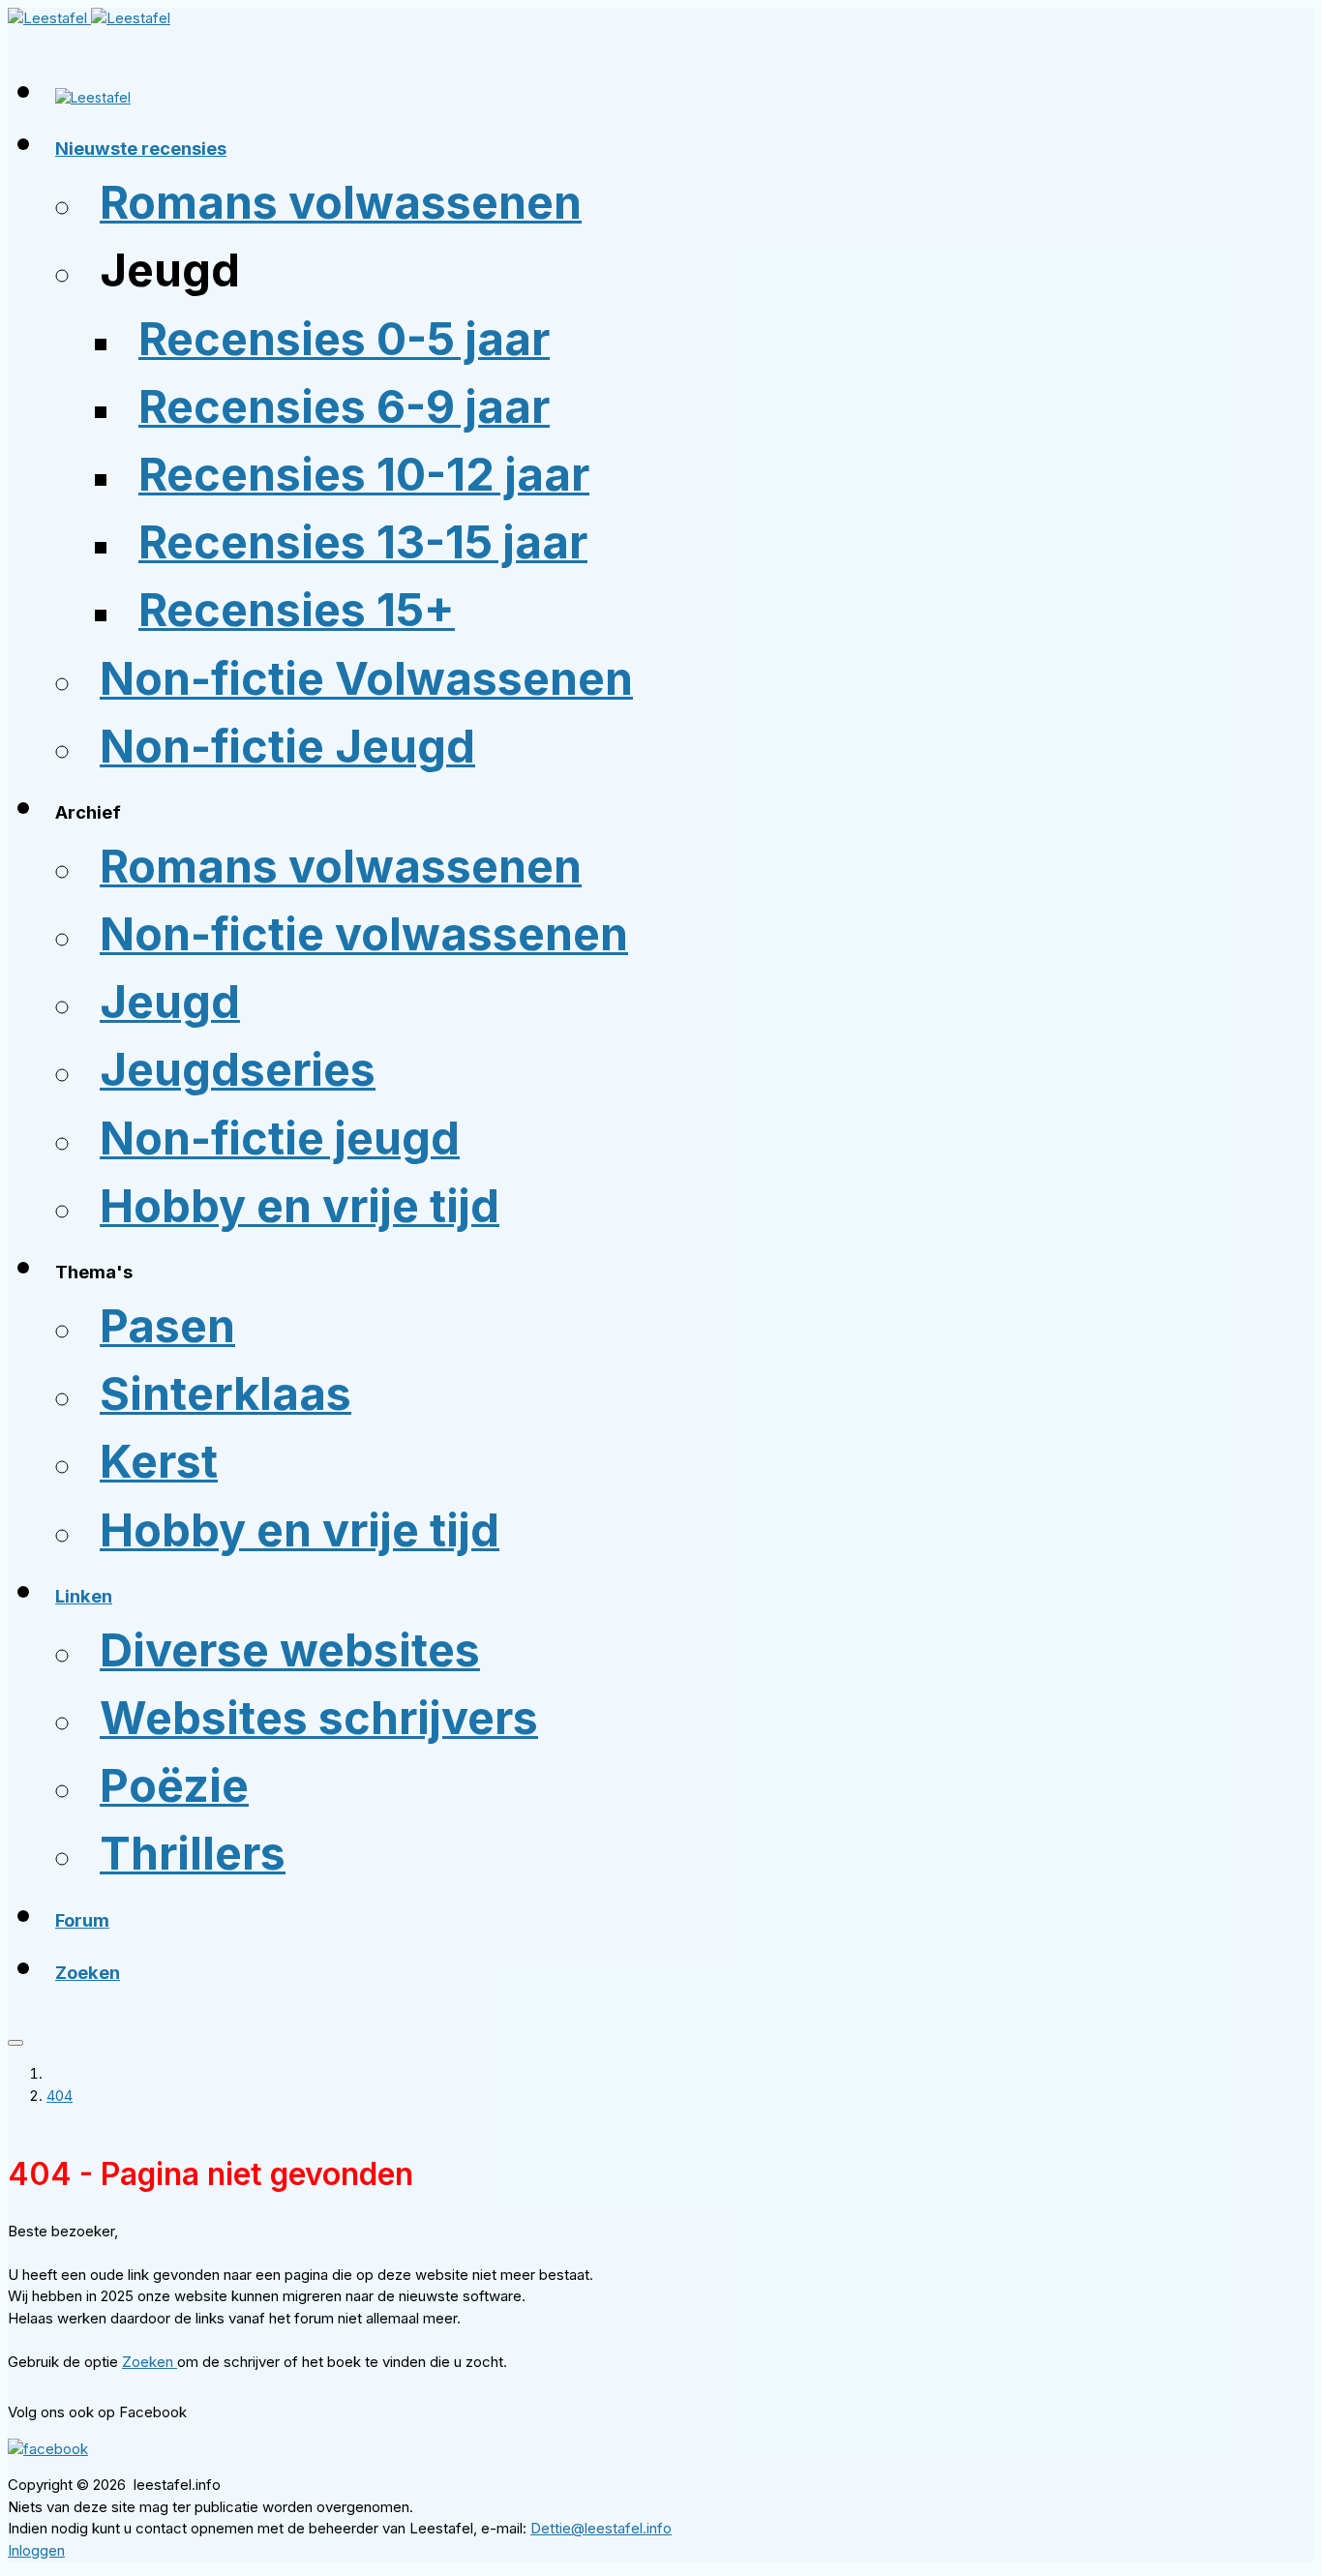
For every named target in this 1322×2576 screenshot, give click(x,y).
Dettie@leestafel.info (601, 2528)
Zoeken (150, 2362)
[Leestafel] (89, 18)
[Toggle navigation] (15, 2043)
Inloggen (36, 2550)
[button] (141, 150)
